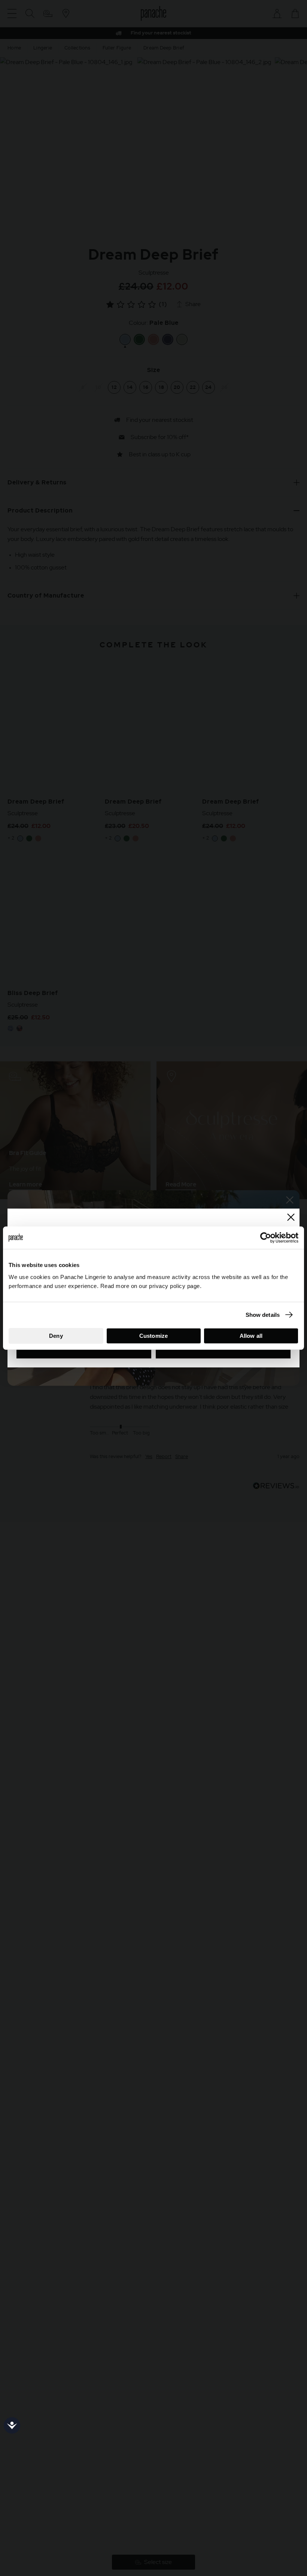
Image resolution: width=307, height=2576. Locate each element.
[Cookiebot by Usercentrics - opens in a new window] (266, 1238)
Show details (263, 1315)
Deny (56, 1335)
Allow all (251, 1335)
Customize (153, 1335)
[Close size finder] (291, 1217)
